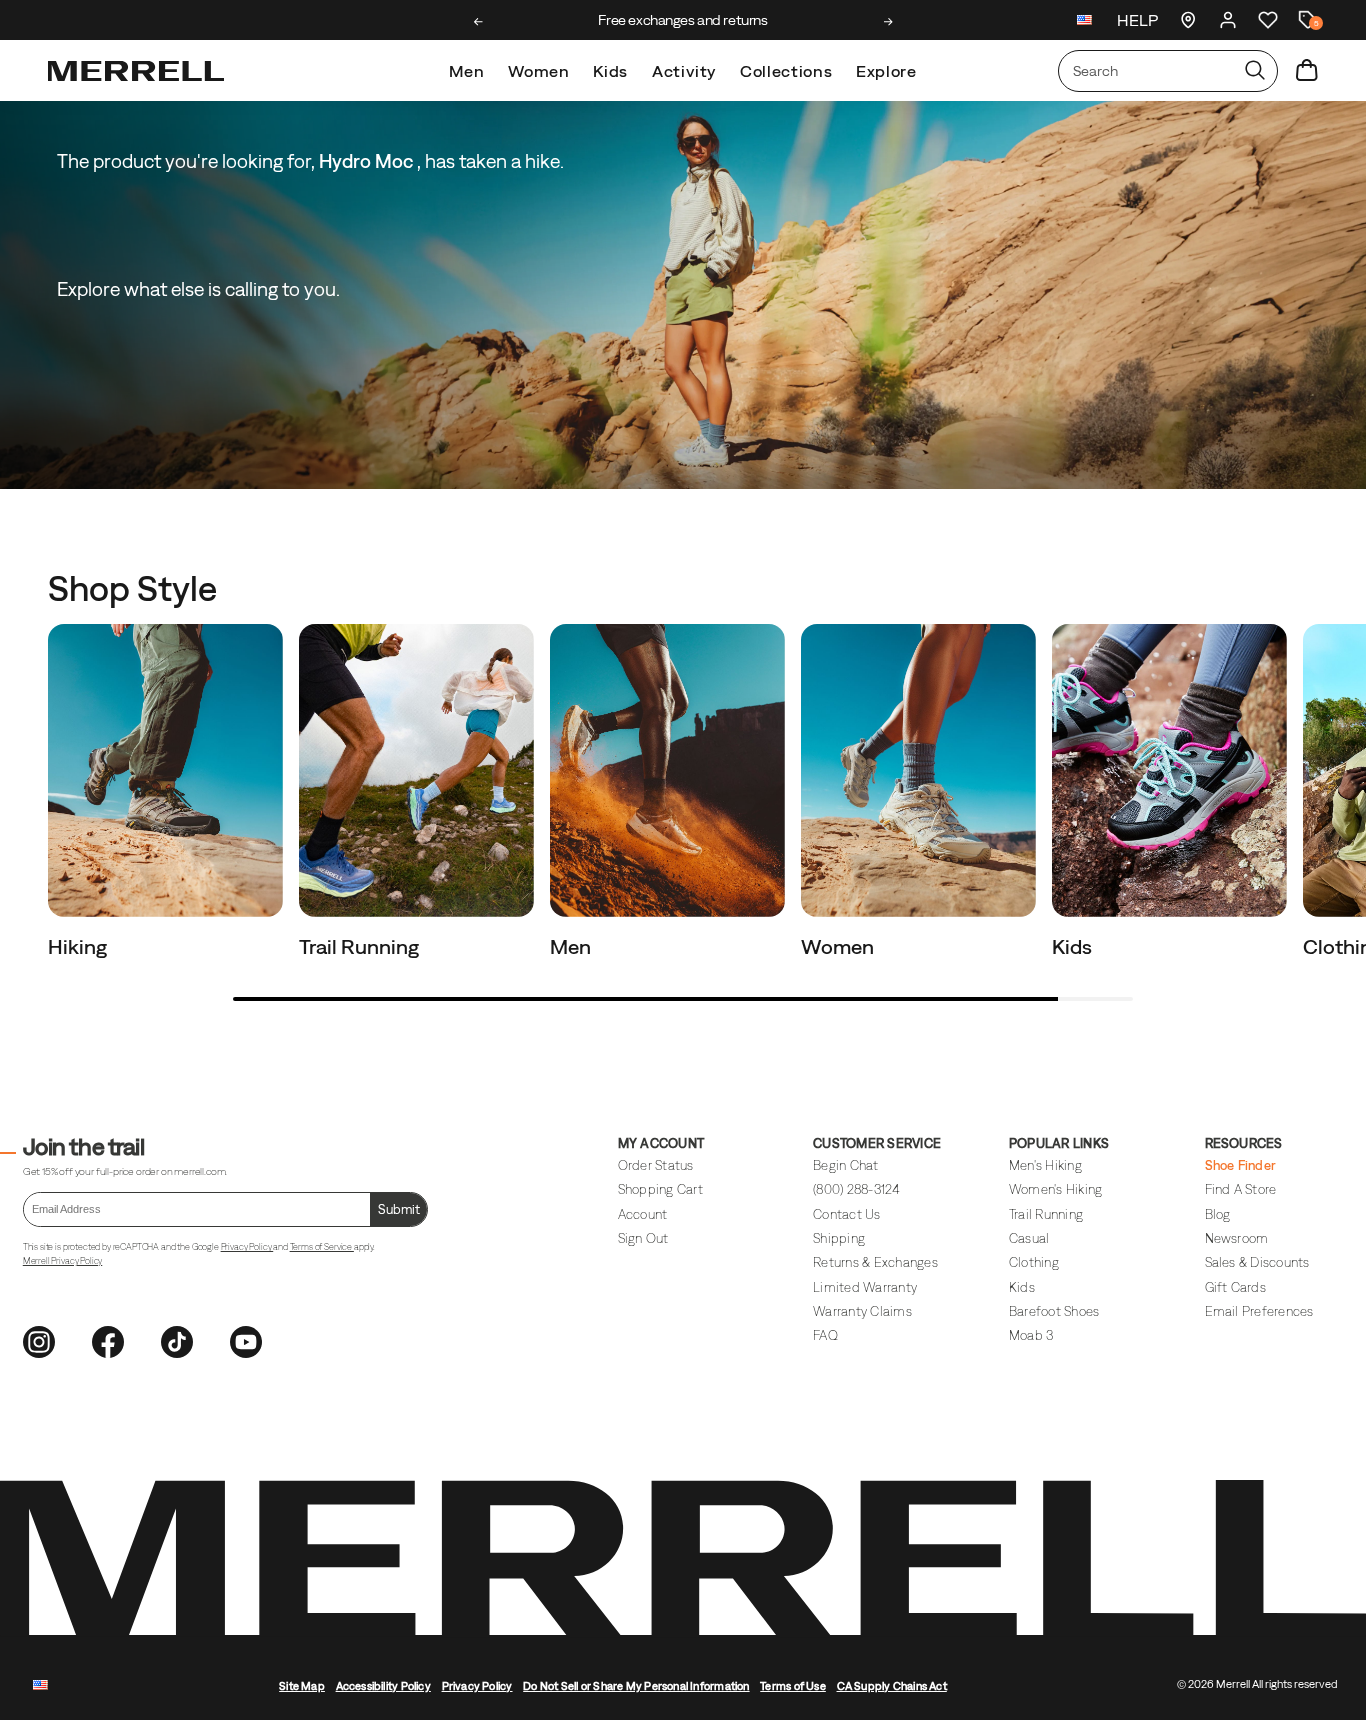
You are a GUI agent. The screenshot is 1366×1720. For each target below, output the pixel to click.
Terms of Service (322, 1247)
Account (643, 1214)
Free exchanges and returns (682, 20)
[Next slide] (888, 22)
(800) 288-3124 (857, 1189)
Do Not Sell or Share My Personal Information (636, 1686)
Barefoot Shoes (1054, 1311)
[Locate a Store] (1188, 20)
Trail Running (361, 946)
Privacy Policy (247, 1247)
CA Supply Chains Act (892, 1686)
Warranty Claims (862, 1311)
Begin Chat (846, 1165)
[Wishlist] (1268, 20)
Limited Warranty (865, 1287)
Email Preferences (1259, 1311)
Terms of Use (793, 1686)
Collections (786, 71)
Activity (684, 71)
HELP (1137, 20)
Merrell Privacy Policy (62, 1261)
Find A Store (1241, 1189)
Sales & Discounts (1257, 1262)
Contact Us (847, 1214)
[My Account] (1228, 20)
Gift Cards (1236, 1287)
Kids (610, 71)
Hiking (79, 946)
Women (538, 71)
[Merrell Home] (136, 71)
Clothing (1034, 1262)
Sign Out (643, 1238)
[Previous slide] (478, 22)
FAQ (825, 1335)
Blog (1218, 1214)
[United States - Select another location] (1085, 22)
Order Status (656, 1165)
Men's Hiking (1045, 1165)
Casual (1029, 1238)
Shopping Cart (660, 1189)
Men (466, 71)
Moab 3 (1031, 1335)
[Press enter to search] (1255, 71)
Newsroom (1237, 1238)
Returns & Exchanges (875, 1262)
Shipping (839, 1238)
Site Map (302, 1686)
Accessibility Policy (383, 1686)
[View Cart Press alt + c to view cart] (1307, 71)
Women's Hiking (1056, 1189)
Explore (886, 71)
